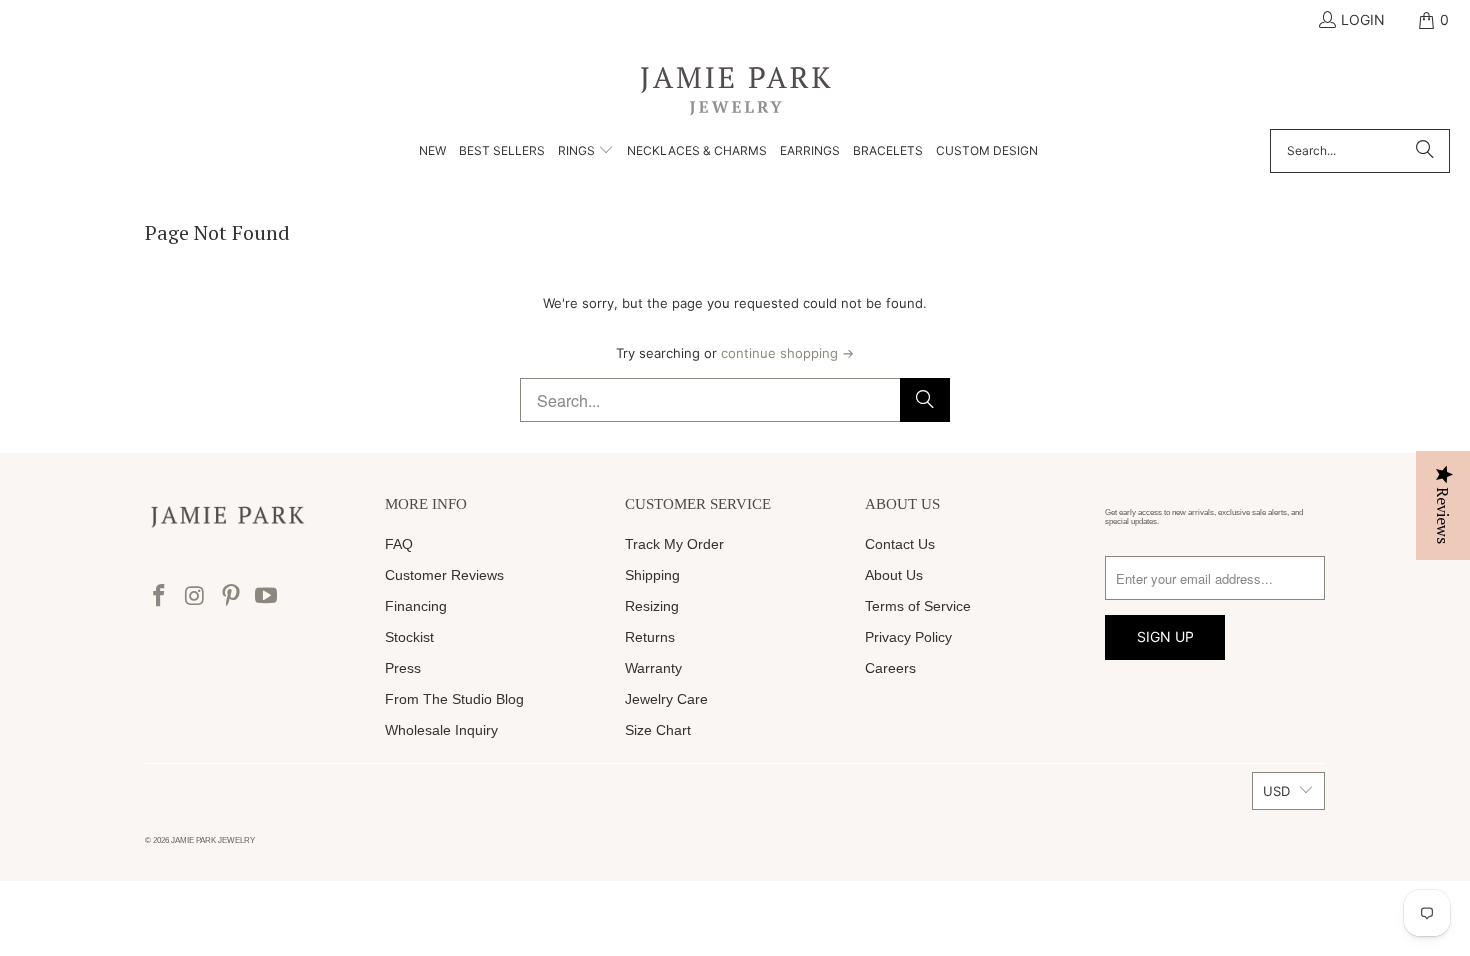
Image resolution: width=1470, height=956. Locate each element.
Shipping (652, 575)
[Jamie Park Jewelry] (735, 89)
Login (1363, 19)
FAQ (399, 544)
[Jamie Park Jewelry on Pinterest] (231, 596)
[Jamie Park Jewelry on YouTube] (267, 596)
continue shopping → (787, 353)
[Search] (1425, 151)
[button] (586, 152)
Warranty (653, 668)
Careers (890, 668)
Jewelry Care (666, 699)
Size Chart (658, 730)
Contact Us (900, 544)
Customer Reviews (444, 575)
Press (403, 668)
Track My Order (674, 544)
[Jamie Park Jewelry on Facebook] (160, 596)
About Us (894, 575)
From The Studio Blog (454, 699)
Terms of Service (918, 606)
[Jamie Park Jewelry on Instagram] (196, 596)
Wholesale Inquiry (441, 730)
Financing (416, 606)
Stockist (409, 637)
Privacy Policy (908, 637)
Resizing (652, 606)
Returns (650, 637)
